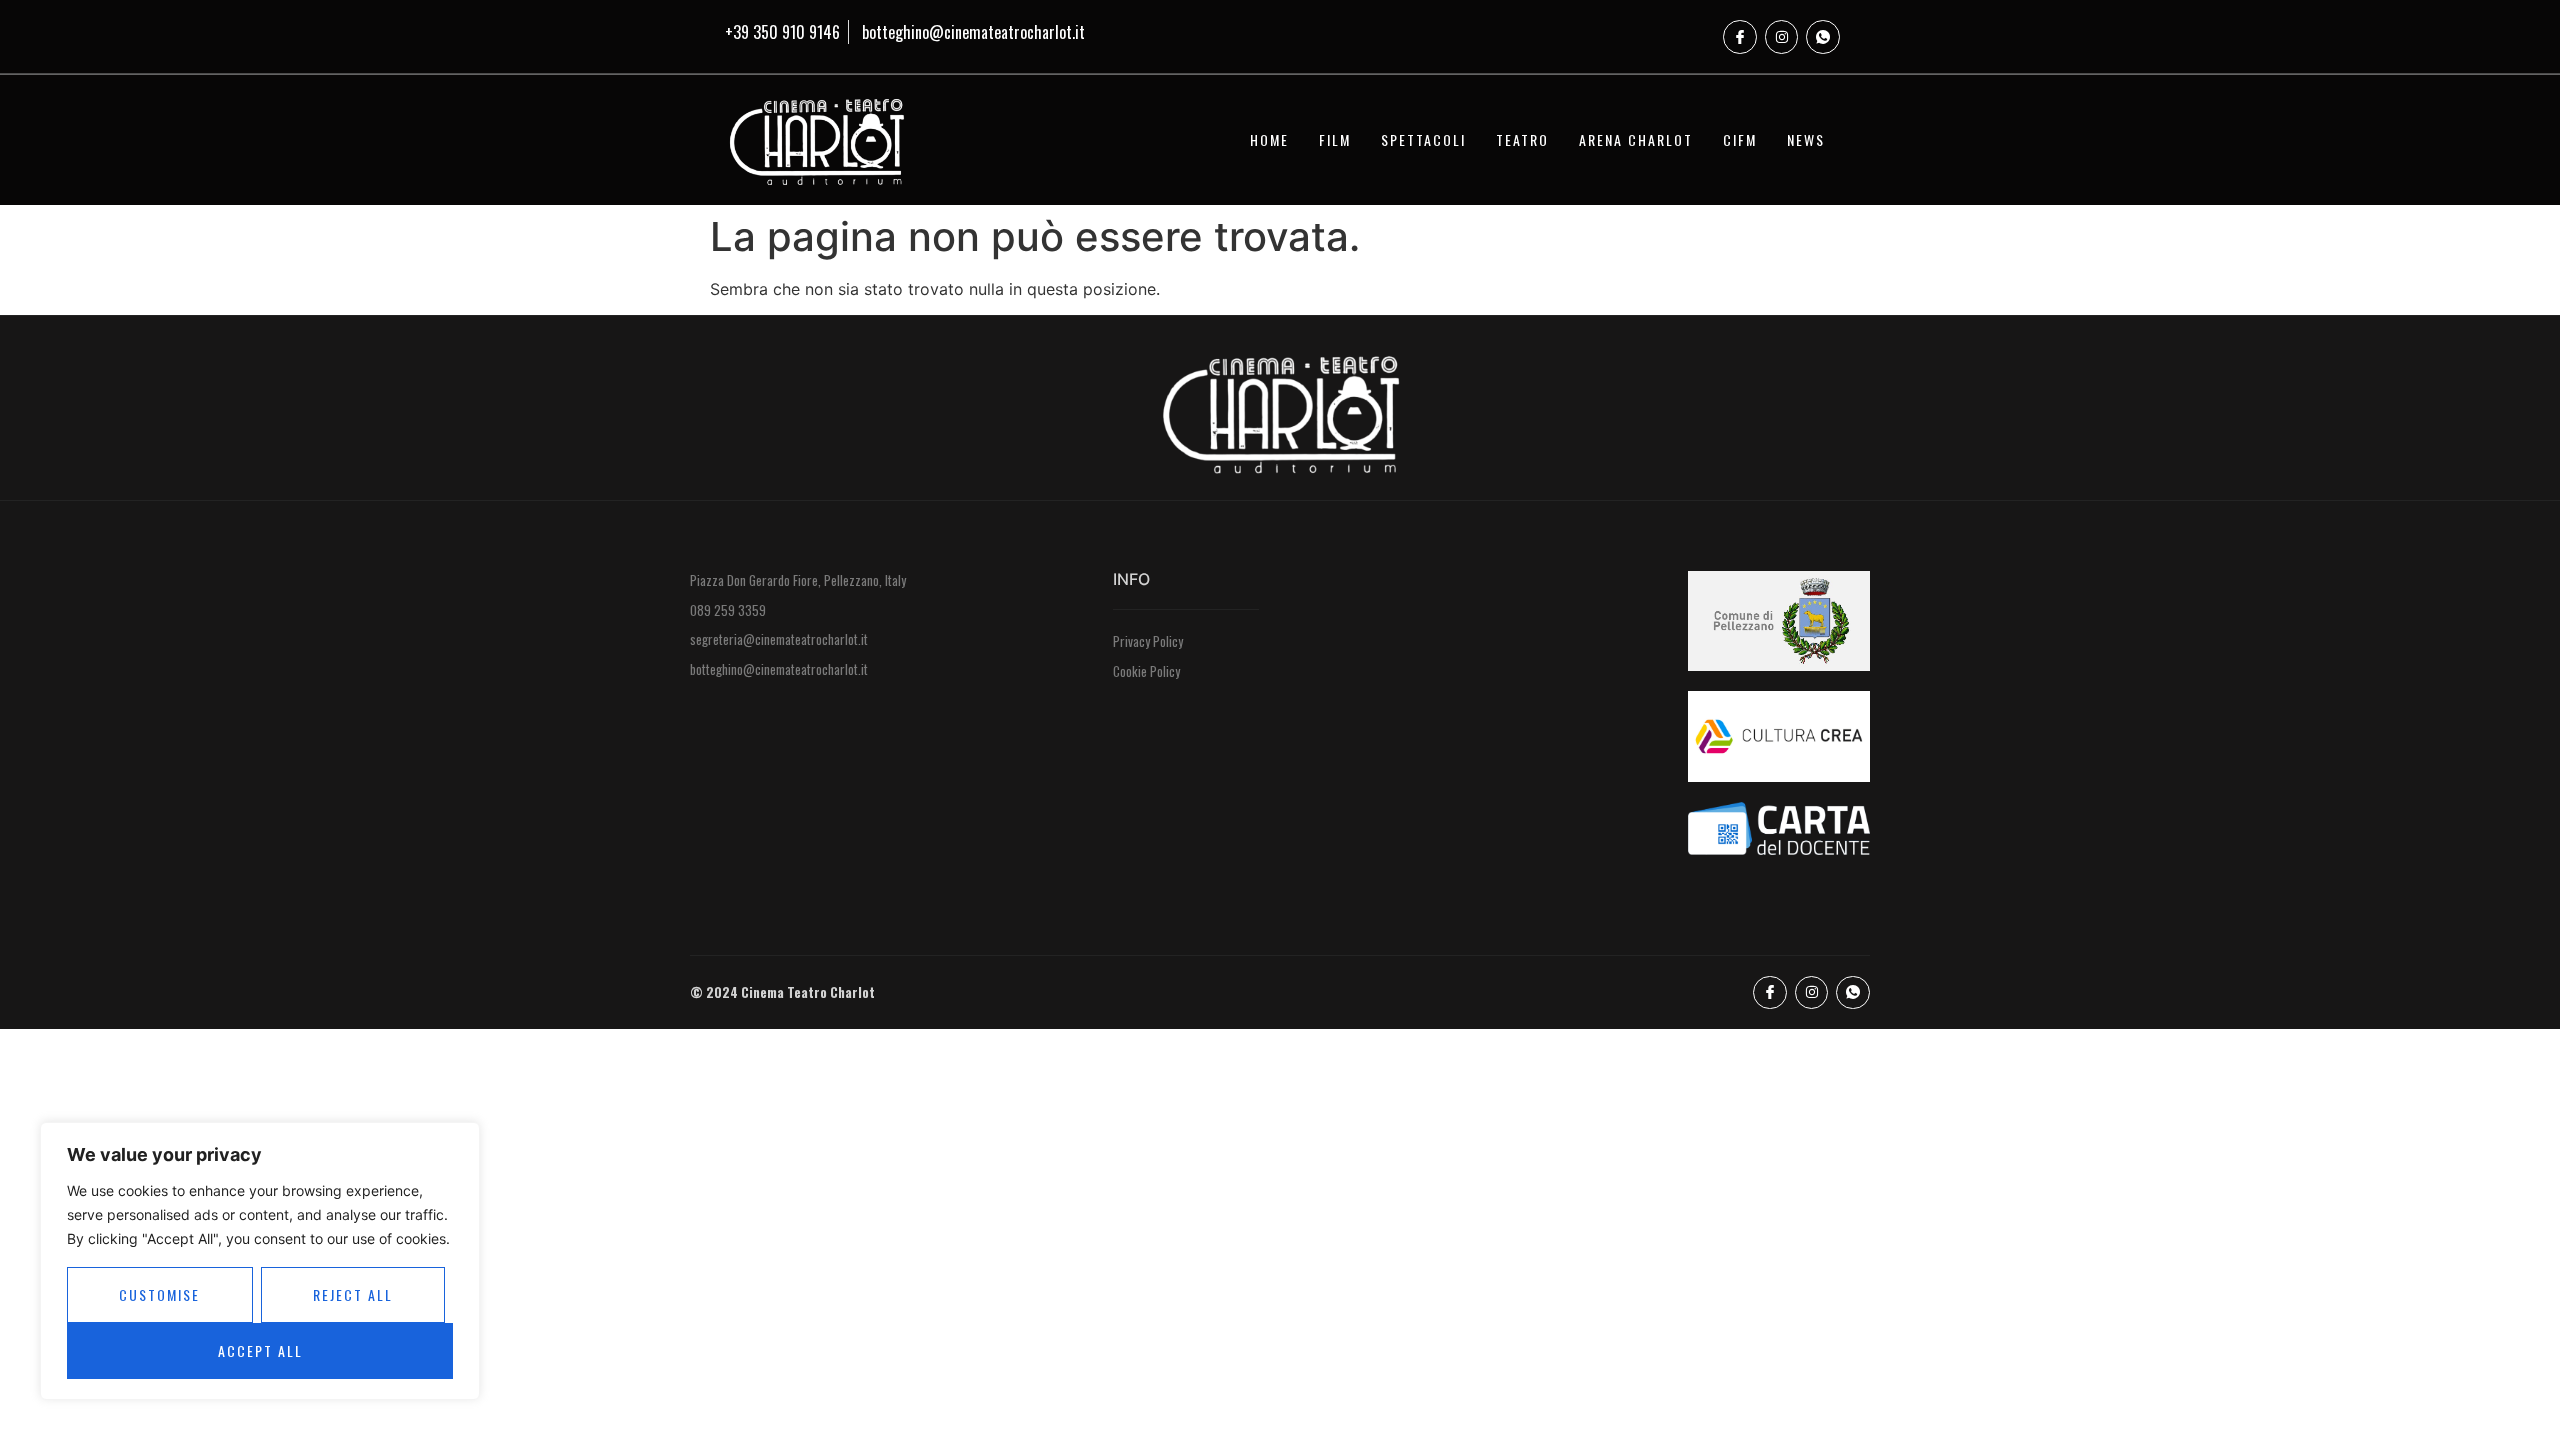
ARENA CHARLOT (1636, 139)
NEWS (1806, 139)
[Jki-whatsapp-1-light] (1823, 37)
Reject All (353, 1294)
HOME (1269, 139)
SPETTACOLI (1423, 139)
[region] (260, 1261)
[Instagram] (1782, 37)
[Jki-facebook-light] (1740, 37)
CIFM (1740, 139)
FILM (1335, 139)
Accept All (260, 1350)
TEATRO (1522, 139)
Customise (159, 1294)
